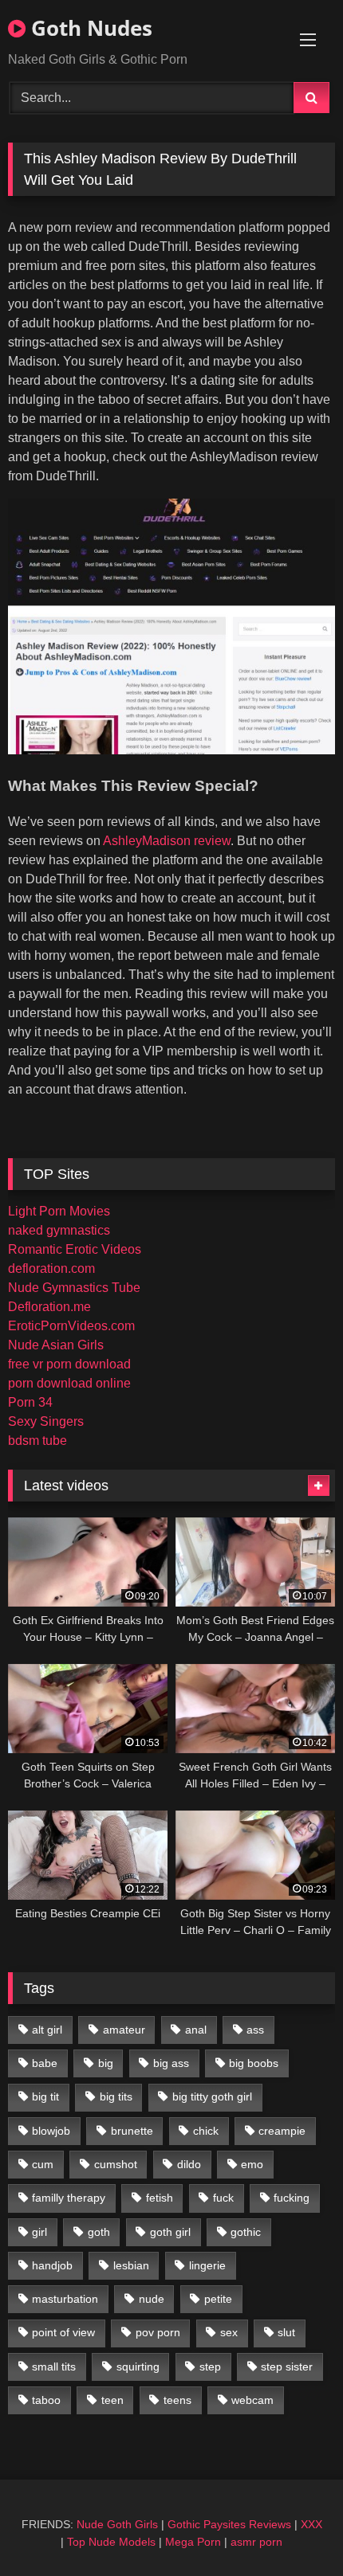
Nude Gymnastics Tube (74, 1288)
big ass (171, 2063)
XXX (311, 2524)
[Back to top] (294, 2529)
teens (177, 2400)
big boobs (254, 2063)
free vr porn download (69, 1364)
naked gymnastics (59, 1230)
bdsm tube (37, 1441)
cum (43, 2164)
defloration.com (51, 1268)
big (106, 2063)
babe (45, 2063)
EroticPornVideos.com (71, 1326)
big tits (116, 2096)
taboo (46, 2400)
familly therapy (69, 2198)
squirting (138, 2367)
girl (39, 2232)
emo (252, 2164)
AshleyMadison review (167, 841)
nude (152, 2299)
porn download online (69, 1383)
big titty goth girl (212, 2096)
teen (112, 2400)
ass (255, 2030)
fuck (223, 2198)
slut (286, 2332)
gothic (246, 2232)
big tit (45, 2096)
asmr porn (256, 2542)
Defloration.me (49, 1307)
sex (229, 2332)
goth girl (170, 2232)
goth (99, 2232)
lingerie (207, 2265)
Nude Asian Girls (56, 1345)
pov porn (158, 2332)
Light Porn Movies (59, 1211)
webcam (252, 2400)
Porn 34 (30, 1402)
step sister (287, 2367)
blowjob (51, 2131)
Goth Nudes (89, 28)
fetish (160, 2198)
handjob (52, 2265)
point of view (63, 2332)
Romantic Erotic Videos (75, 1249)
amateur (124, 2030)
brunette (132, 2131)
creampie (282, 2131)
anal (196, 2030)
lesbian (131, 2265)
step (210, 2367)
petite (218, 2299)
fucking (292, 2198)
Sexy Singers (46, 1421)
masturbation (65, 2299)
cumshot (116, 2164)
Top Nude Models (111, 2542)
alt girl (47, 2030)
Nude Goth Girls (117, 2524)
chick (206, 2131)
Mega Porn (193, 2542)
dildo (189, 2164)
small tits (54, 2367)
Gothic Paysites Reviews (229, 2524)
